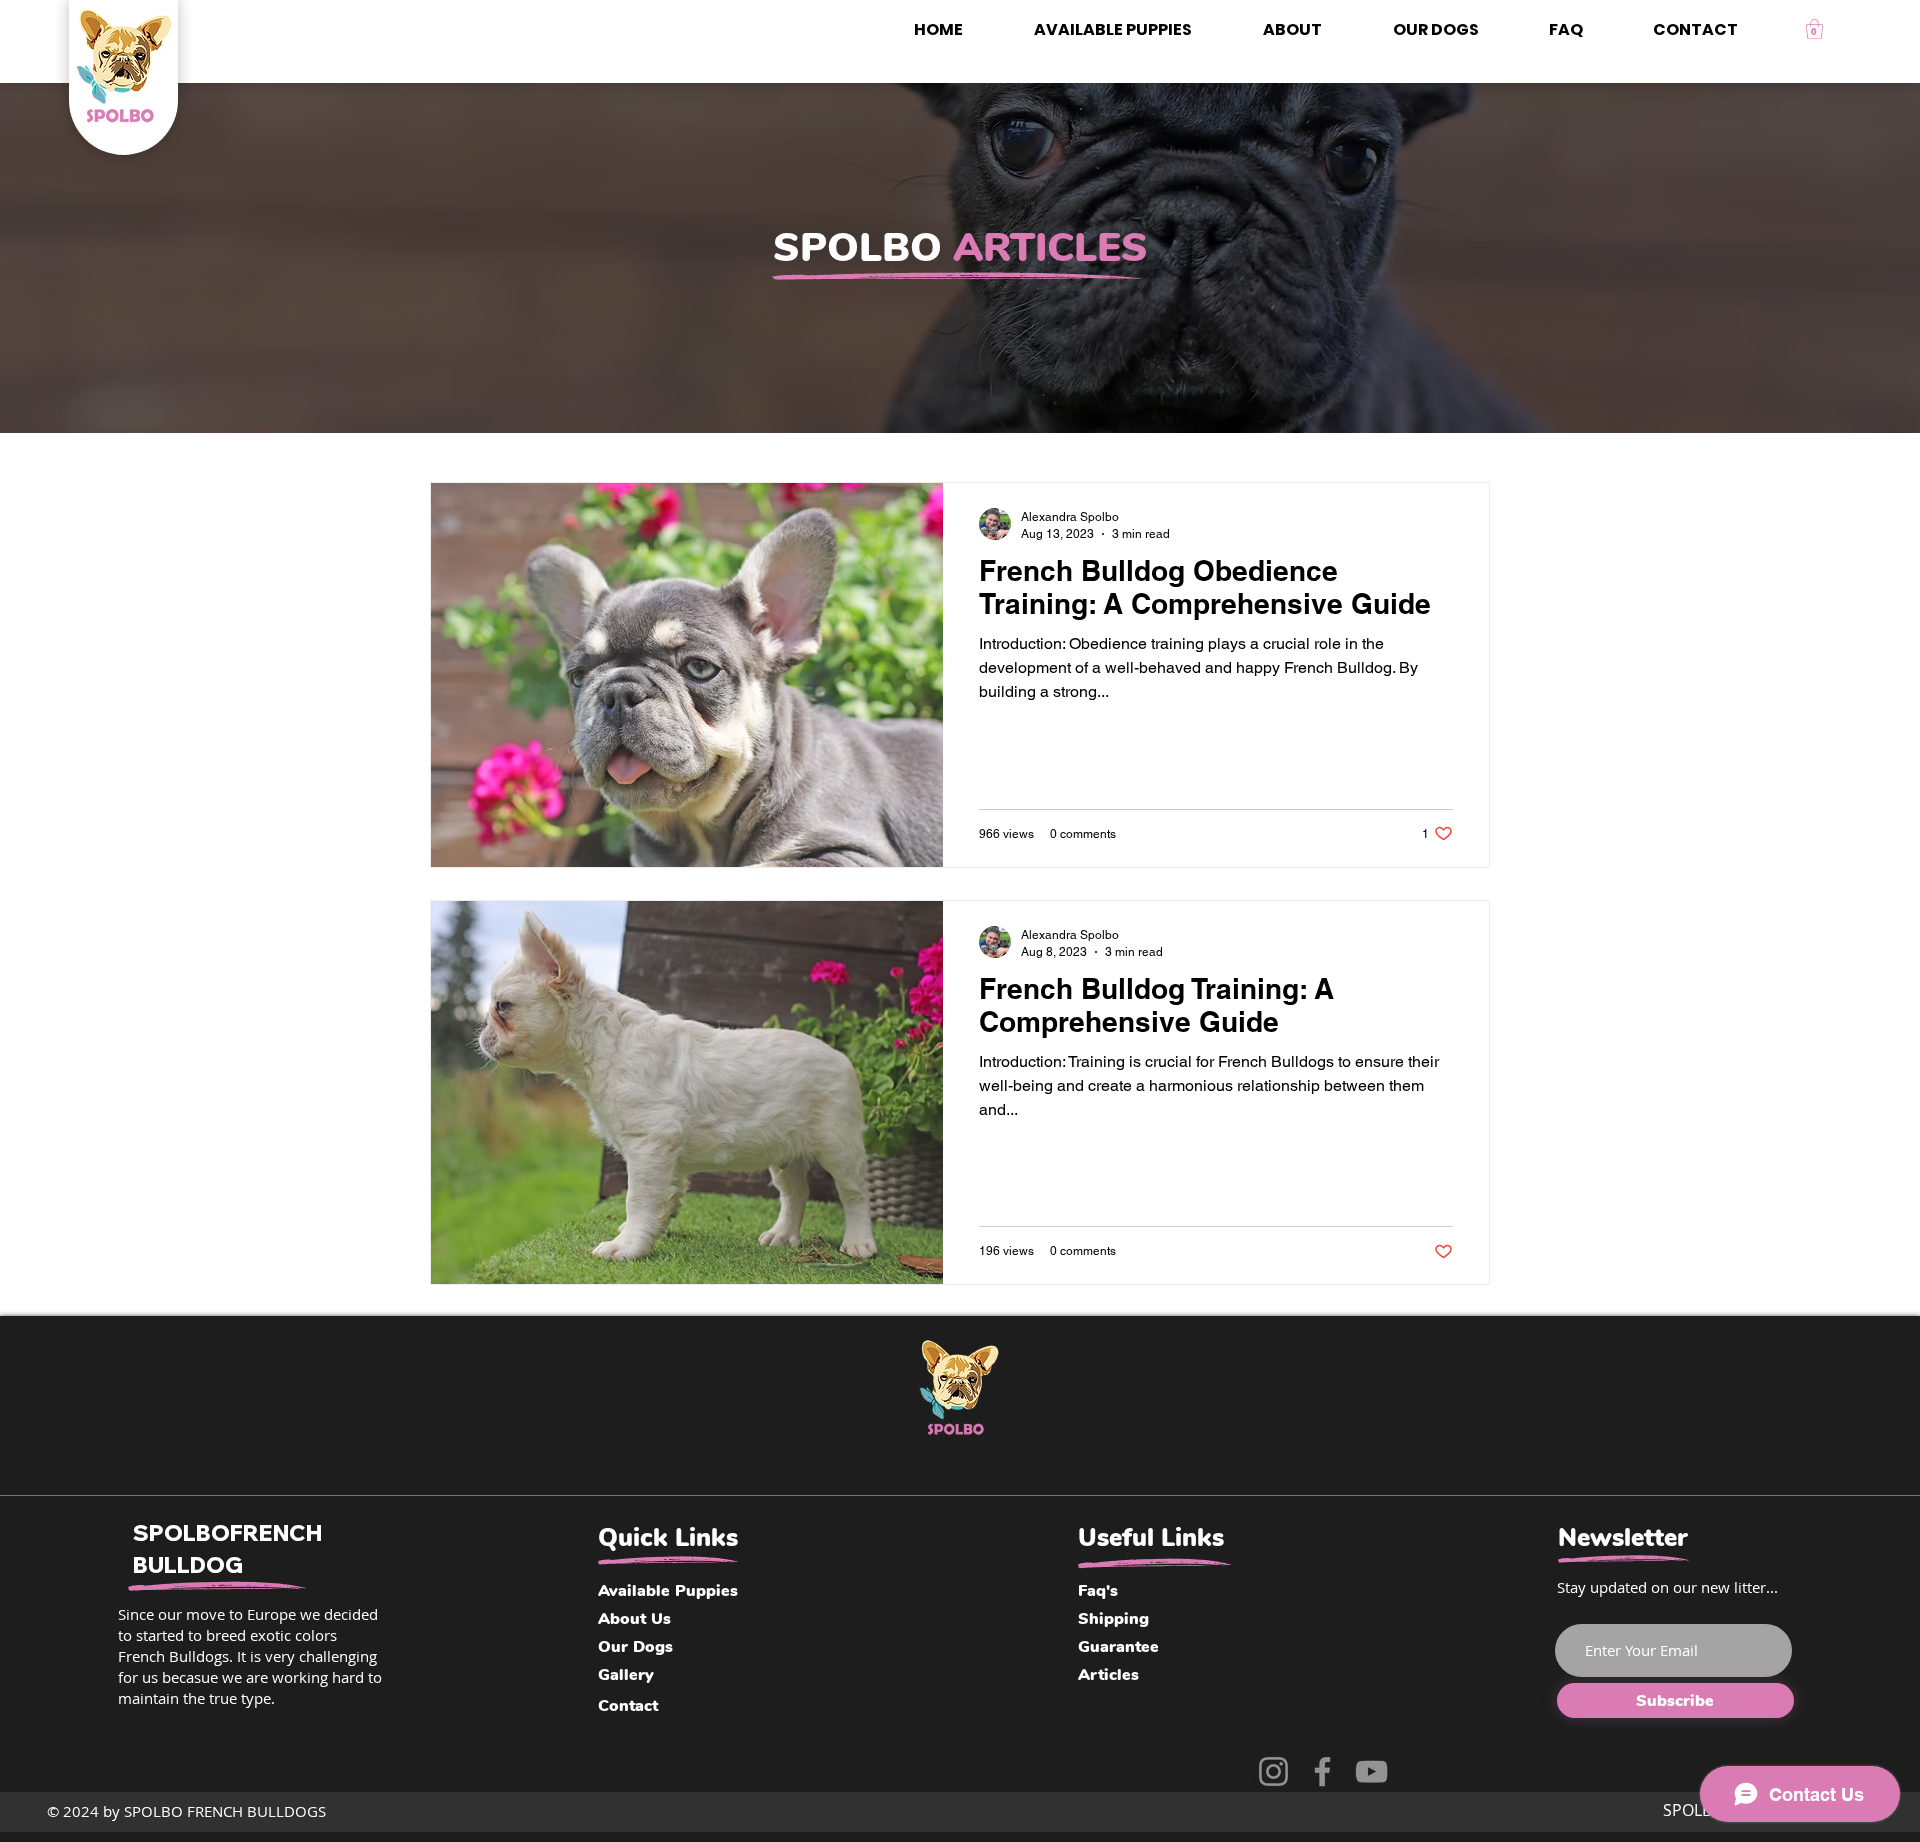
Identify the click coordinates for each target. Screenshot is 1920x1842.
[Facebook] (1322, 1771)
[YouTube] (1371, 1771)
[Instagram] (1273, 1771)
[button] (1814, 29)
